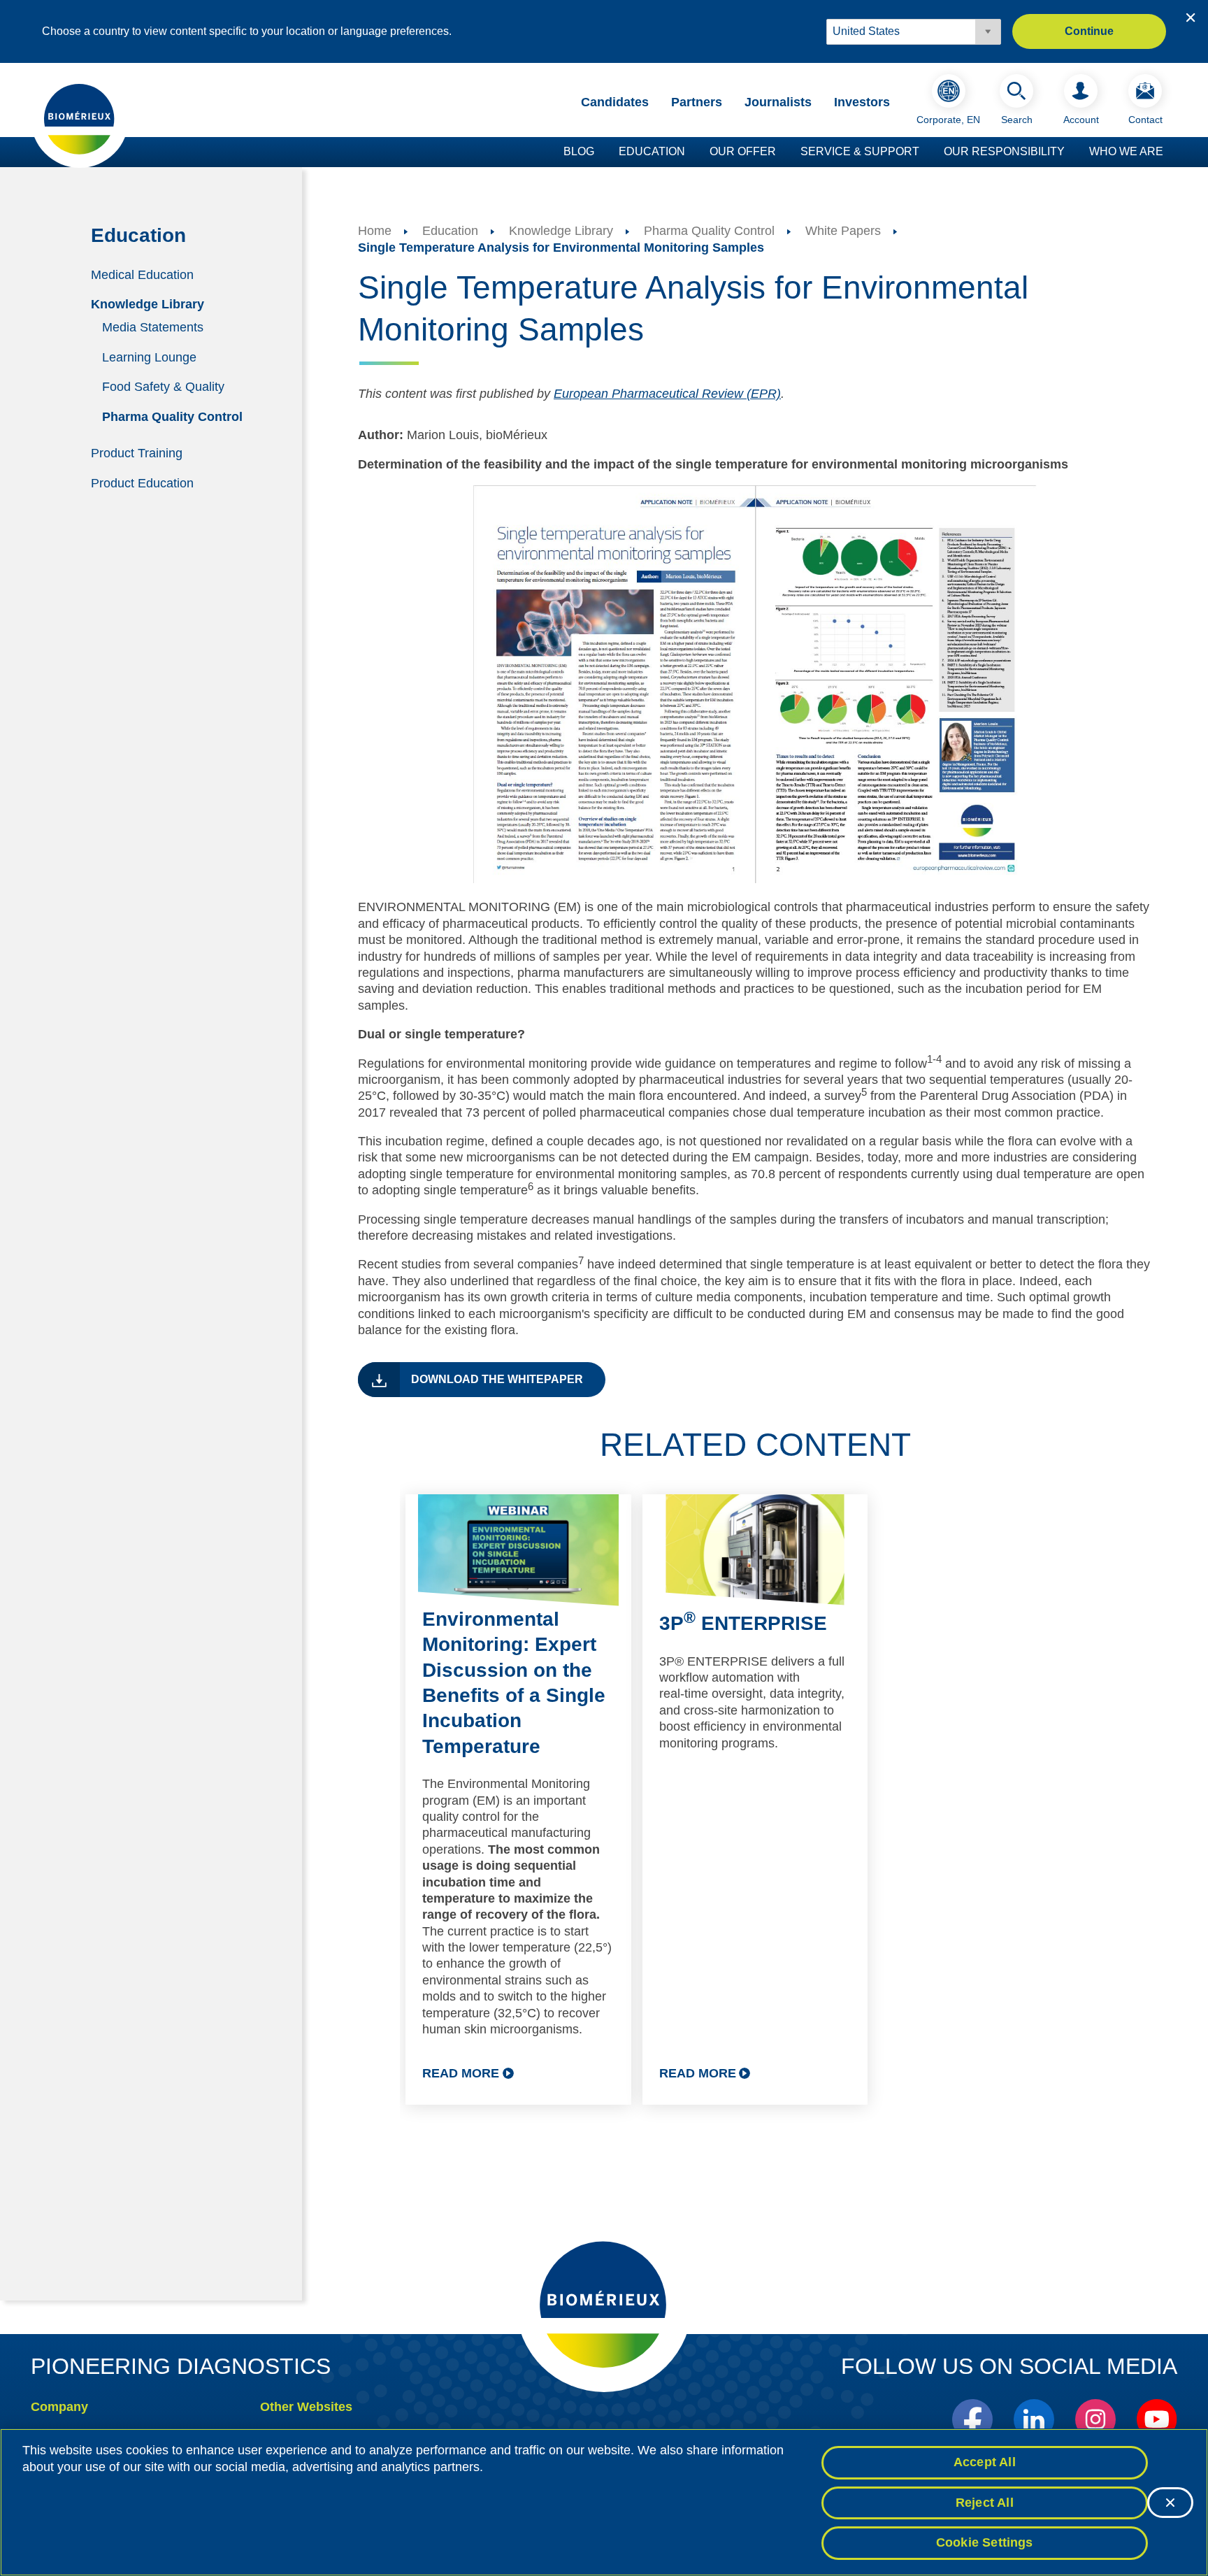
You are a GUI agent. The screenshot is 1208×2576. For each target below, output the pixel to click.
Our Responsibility (1004, 151)
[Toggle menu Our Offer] (783, 152)
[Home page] (80, 118)
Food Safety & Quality (163, 387)
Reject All (985, 2503)
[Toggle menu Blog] (601, 152)
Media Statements (153, 327)
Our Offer (743, 151)
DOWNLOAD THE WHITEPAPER (497, 1379)
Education (652, 151)
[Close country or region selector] (1191, 17)
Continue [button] (1089, 31)
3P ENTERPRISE (743, 1623)
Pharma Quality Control (172, 417)
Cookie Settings (985, 2542)
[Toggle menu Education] (692, 152)
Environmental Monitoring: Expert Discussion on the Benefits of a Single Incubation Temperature (514, 1683)
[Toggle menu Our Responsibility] (1072, 152)
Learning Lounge (149, 357)
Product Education (142, 482)
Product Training (137, 453)
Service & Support (860, 151)
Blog (579, 151)
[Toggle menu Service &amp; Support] (926, 152)
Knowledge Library (148, 304)
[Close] (1170, 2503)
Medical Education (142, 274)
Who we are (1126, 151)
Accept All (985, 2462)
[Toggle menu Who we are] (1170, 152)
